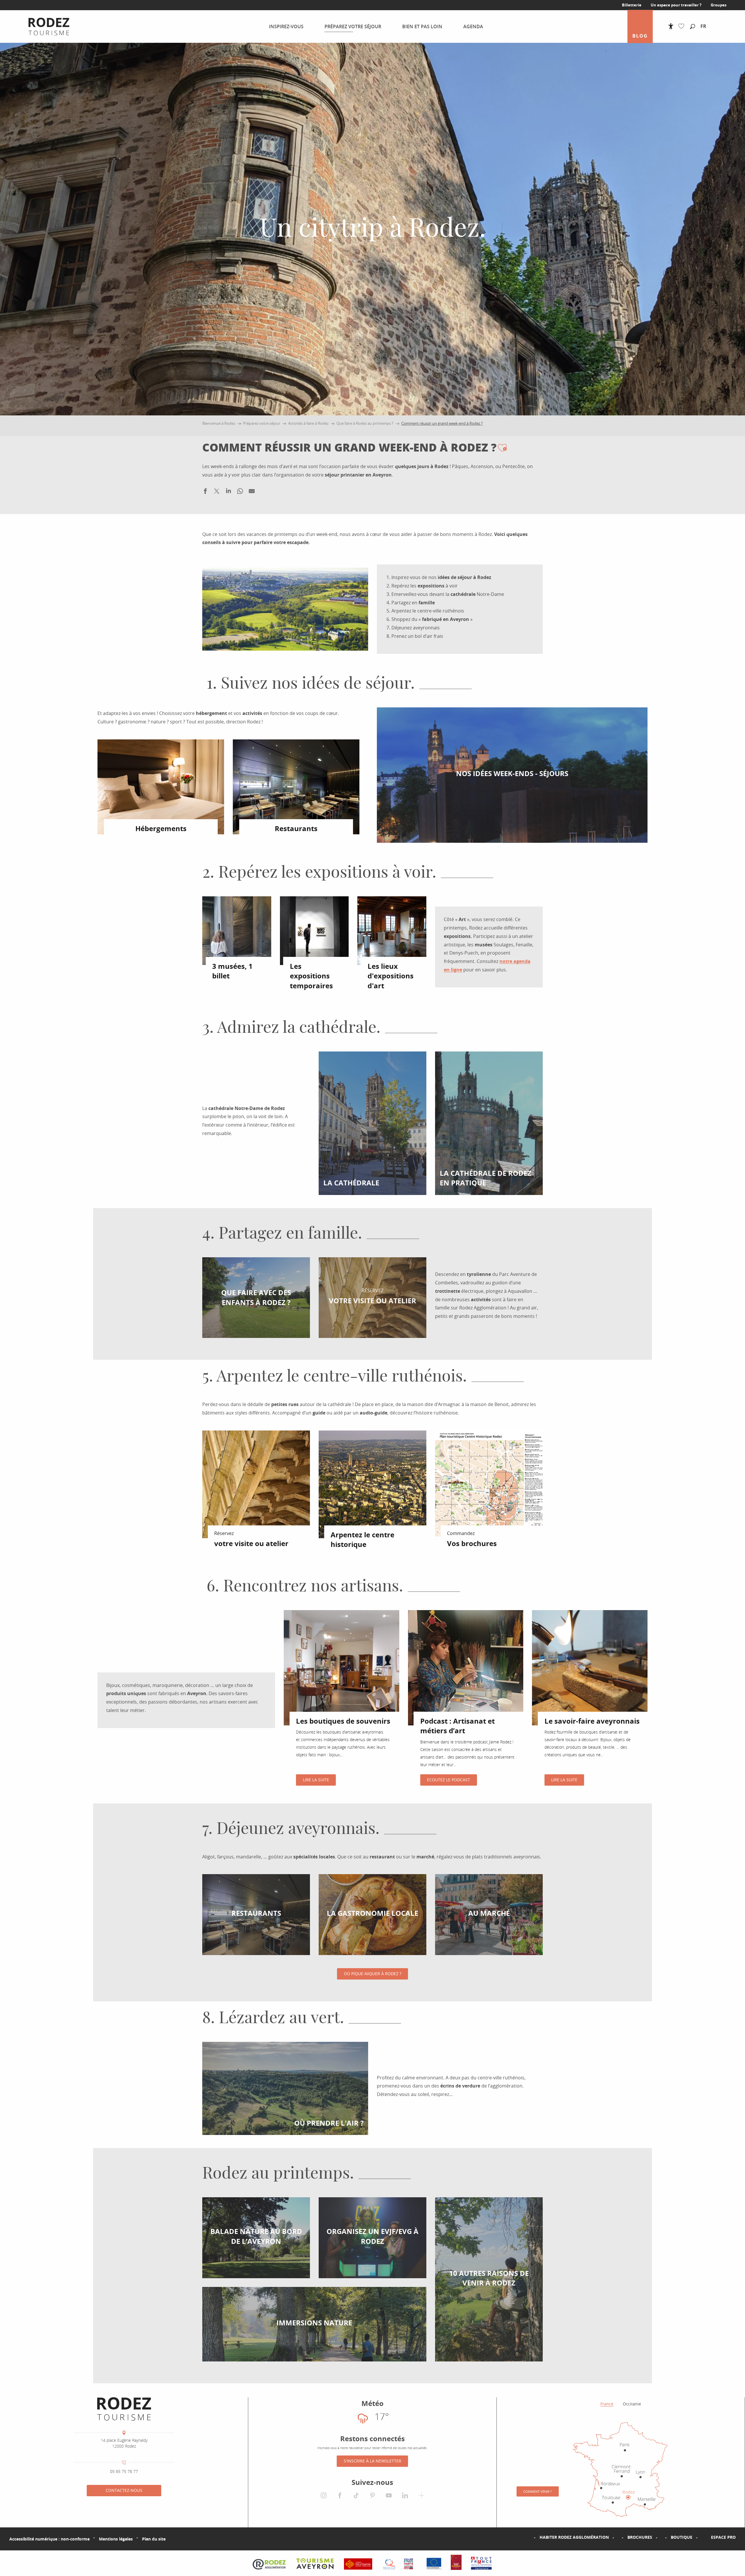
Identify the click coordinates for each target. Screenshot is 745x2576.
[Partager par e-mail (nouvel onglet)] (252, 492)
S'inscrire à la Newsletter (372, 2461)
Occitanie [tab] (632, 2404)
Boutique (682, 2537)
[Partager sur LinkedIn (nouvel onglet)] (228, 492)
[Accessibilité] (671, 26)
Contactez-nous (124, 2490)
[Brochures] (618, 2537)
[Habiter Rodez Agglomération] (530, 2537)
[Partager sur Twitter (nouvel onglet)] (217, 492)
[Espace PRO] (702, 2537)
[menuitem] (44, 26)
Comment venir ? (538, 2491)
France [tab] (607, 2404)
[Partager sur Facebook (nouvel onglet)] (205, 492)
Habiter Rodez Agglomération (574, 2537)
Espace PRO (723, 2537)
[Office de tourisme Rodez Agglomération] (124, 2409)
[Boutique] (661, 2537)
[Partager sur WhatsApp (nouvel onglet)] (240, 492)
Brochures (640, 2537)
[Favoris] (683, 26)
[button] (693, 27)
